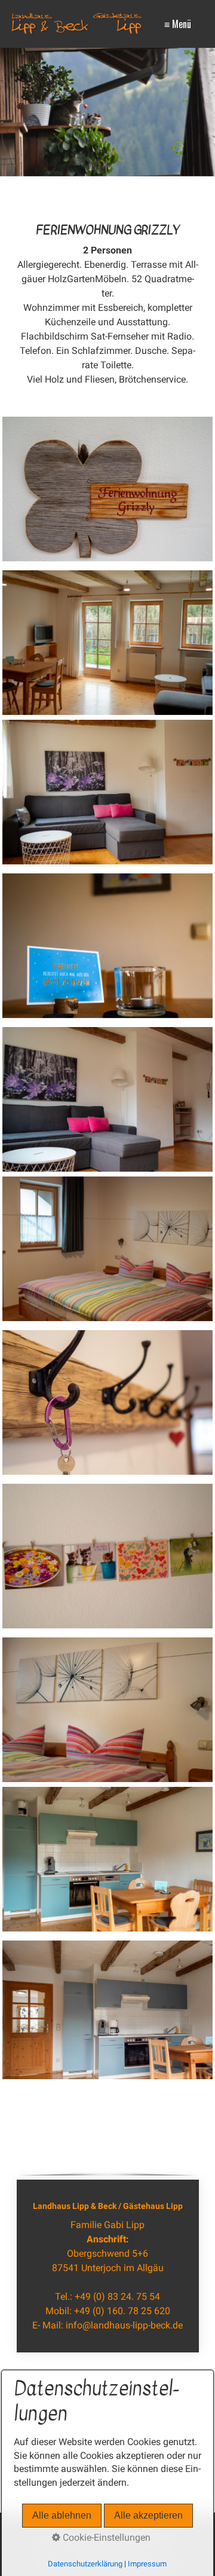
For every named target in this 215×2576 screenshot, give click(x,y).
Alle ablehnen (62, 2515)
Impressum (147, 2564)
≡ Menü (178, 24)
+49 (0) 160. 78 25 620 (122, 2311)
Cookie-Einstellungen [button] (105, 2537)
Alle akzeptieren (148, 2515)
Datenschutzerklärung (85, 2564)
